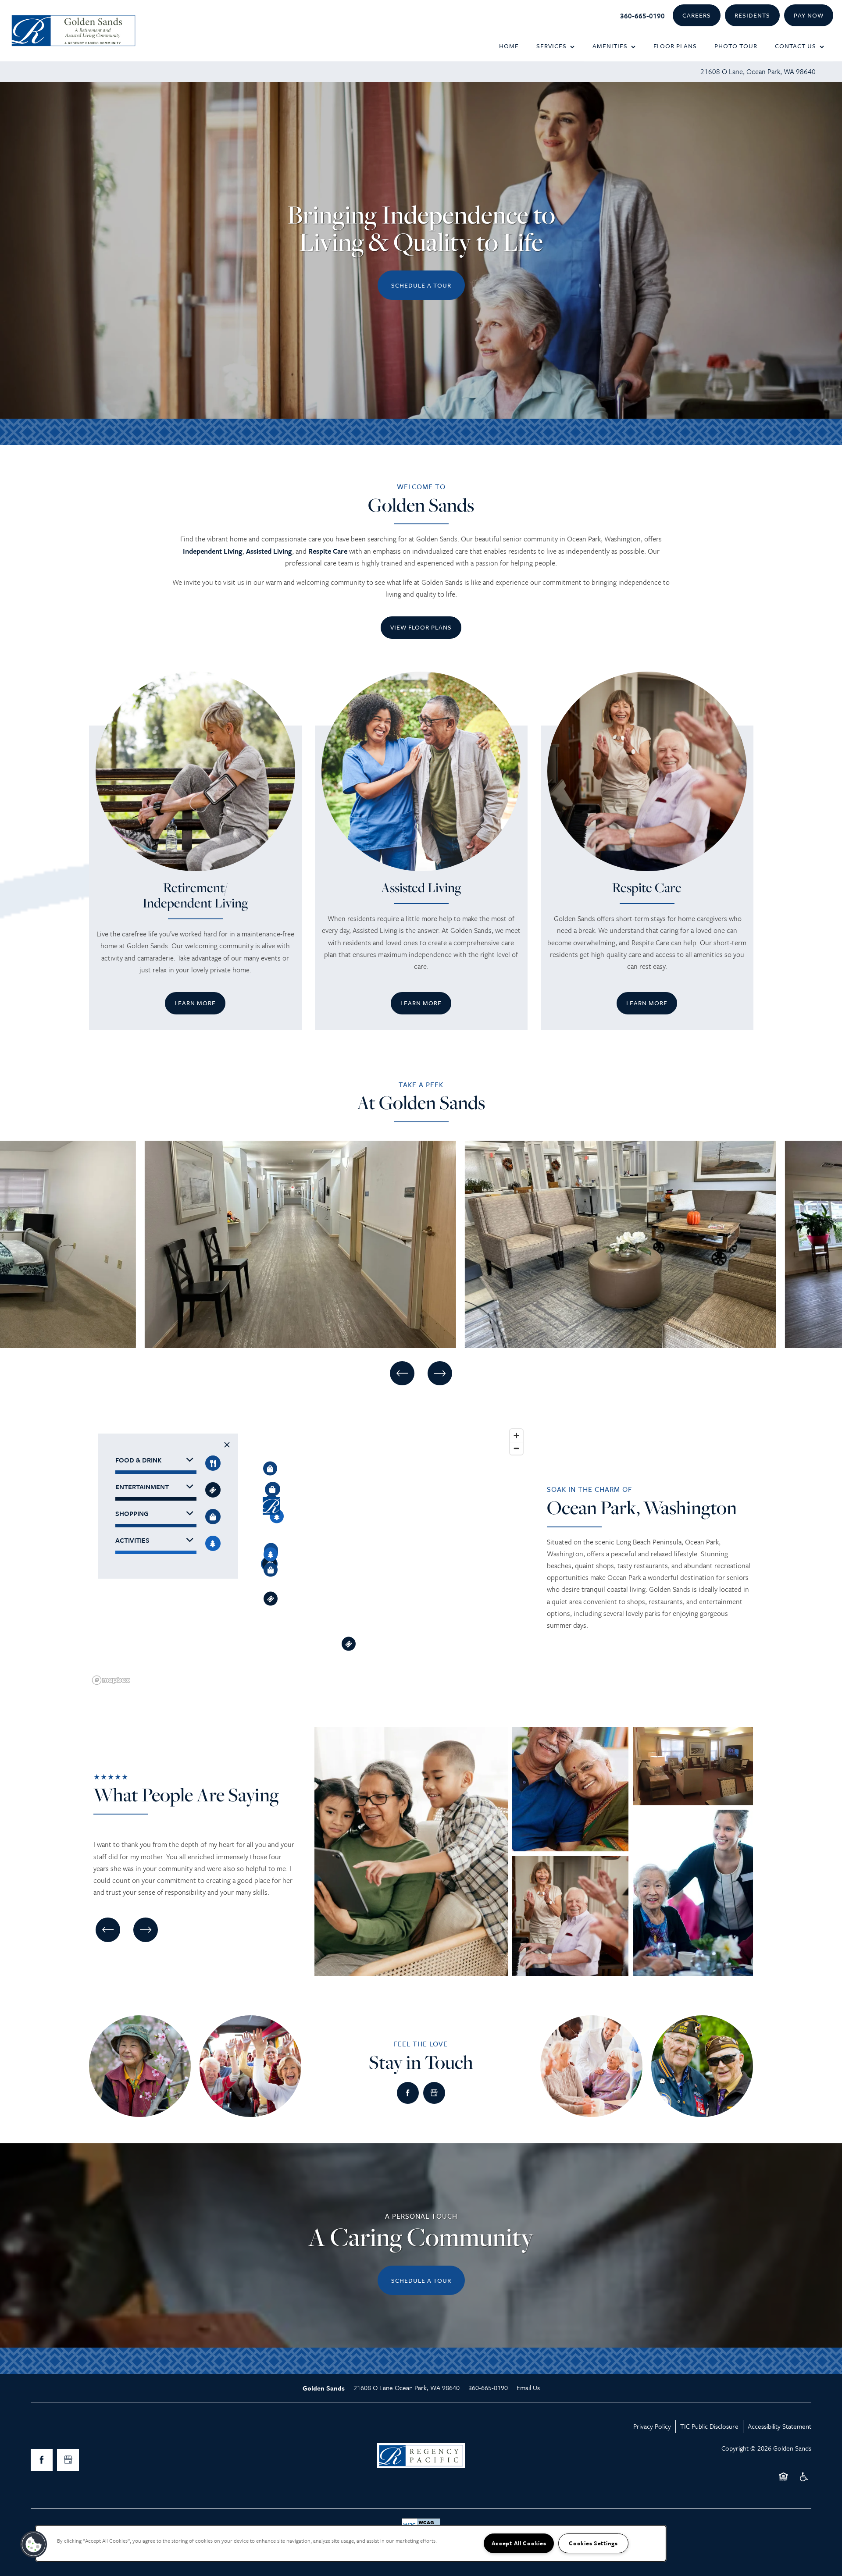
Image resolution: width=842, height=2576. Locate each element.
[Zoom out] (516, 1448)
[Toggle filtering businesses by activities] (213, 1543)
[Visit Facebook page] (408, 2093)
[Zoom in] (516, 1436)
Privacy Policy (652, 2426)
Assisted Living (269, 551)
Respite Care (328, 551)
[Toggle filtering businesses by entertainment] (213, 1490)
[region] (308, 1556)
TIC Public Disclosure (709, 2426)
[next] (440, 1373)
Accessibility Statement (780, 2426)
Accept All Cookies (519, 2543)
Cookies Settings (593, 2543)
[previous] (402, 1373)
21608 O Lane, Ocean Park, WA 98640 (758, 71)
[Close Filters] (227, 1445)
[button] (697, 16)
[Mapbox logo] (111, 1680)
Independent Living (213, 551)
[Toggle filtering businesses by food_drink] (213, 1463)
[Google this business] (434, 2093)
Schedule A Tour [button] (421, 285)
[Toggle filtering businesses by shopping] (213, 1517)
